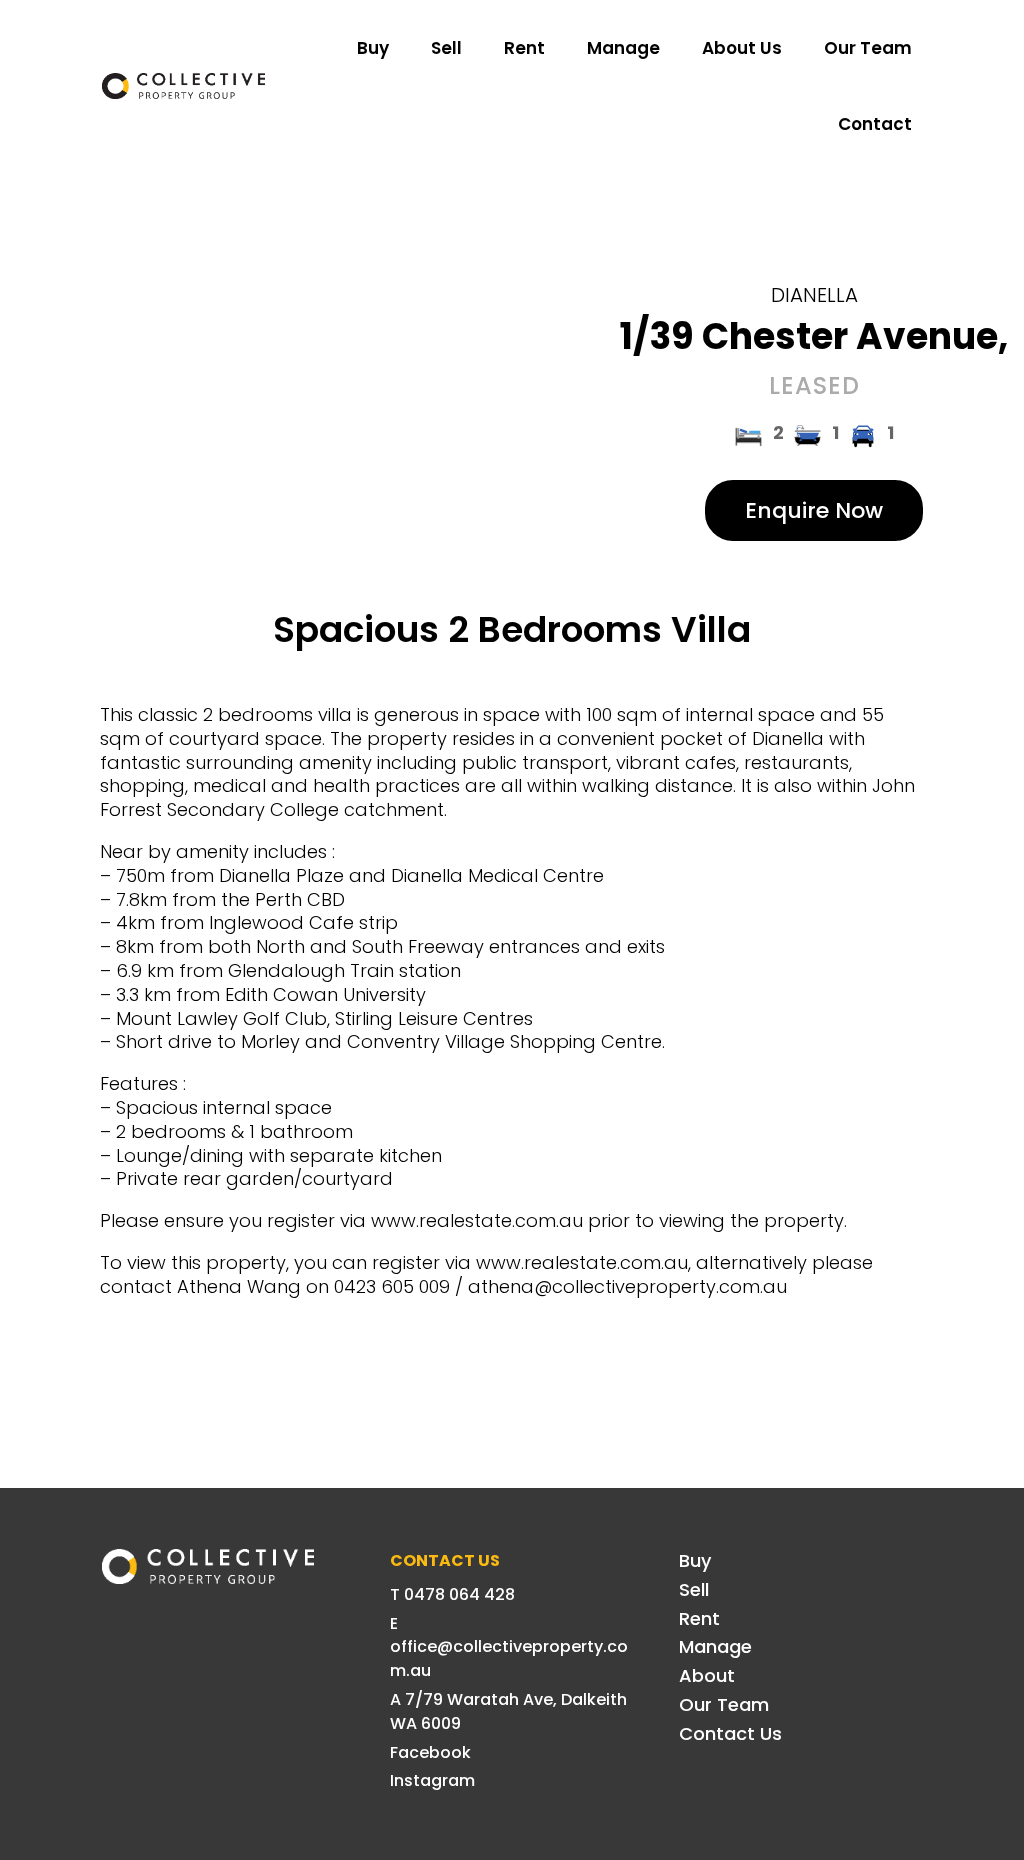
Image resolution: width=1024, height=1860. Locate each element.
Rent (524, 48)
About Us (742, 48)
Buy (373, 48)
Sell (446, 48)
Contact (875, 124)
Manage (623, 48)
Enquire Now (814, 510)
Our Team (868, 48)
